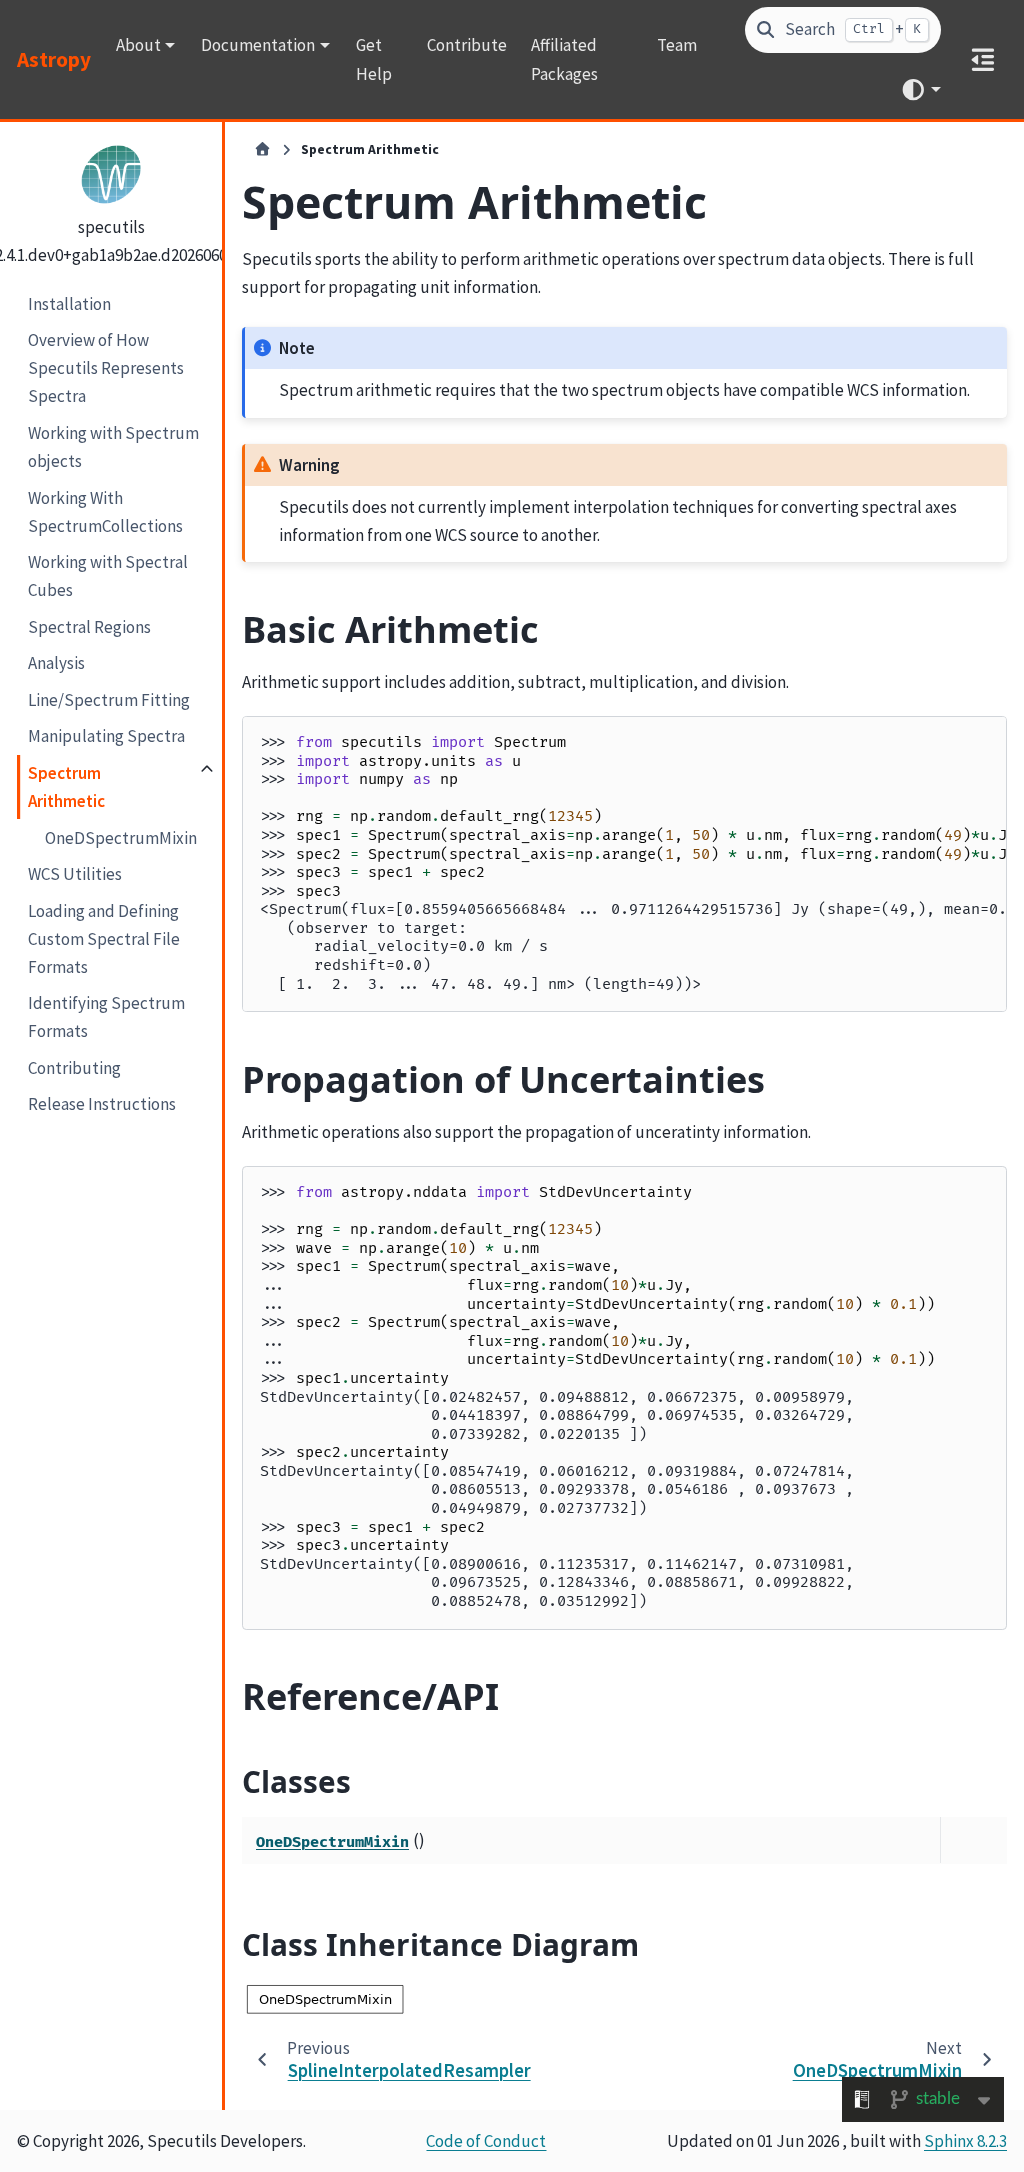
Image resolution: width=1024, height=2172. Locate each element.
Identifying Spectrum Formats (106, 1017)
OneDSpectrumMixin (121, 838)
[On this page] (982, 59)
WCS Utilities (75, 874)
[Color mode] (920, 89)
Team (677, 45)
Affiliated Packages (564, 59)
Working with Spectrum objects (113, 447)
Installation (69, 304)
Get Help (374, 59)
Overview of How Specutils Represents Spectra (106, 368)
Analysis (56, 663)
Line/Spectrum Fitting (109, 700)
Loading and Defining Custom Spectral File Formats (104, 939)
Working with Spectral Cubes (108, 576)
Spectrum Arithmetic (66, 787)
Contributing (74, 1068)
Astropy (54, 59)
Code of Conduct (486, 2141)
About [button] (138, 45)
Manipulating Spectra (106, 736)
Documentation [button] (258, 45)
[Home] (262, 150)
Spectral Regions (89, 627)
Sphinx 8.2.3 (965, 2141)
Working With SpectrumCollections (105, 512)
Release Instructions (102, 1104)
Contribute (467, 45)
